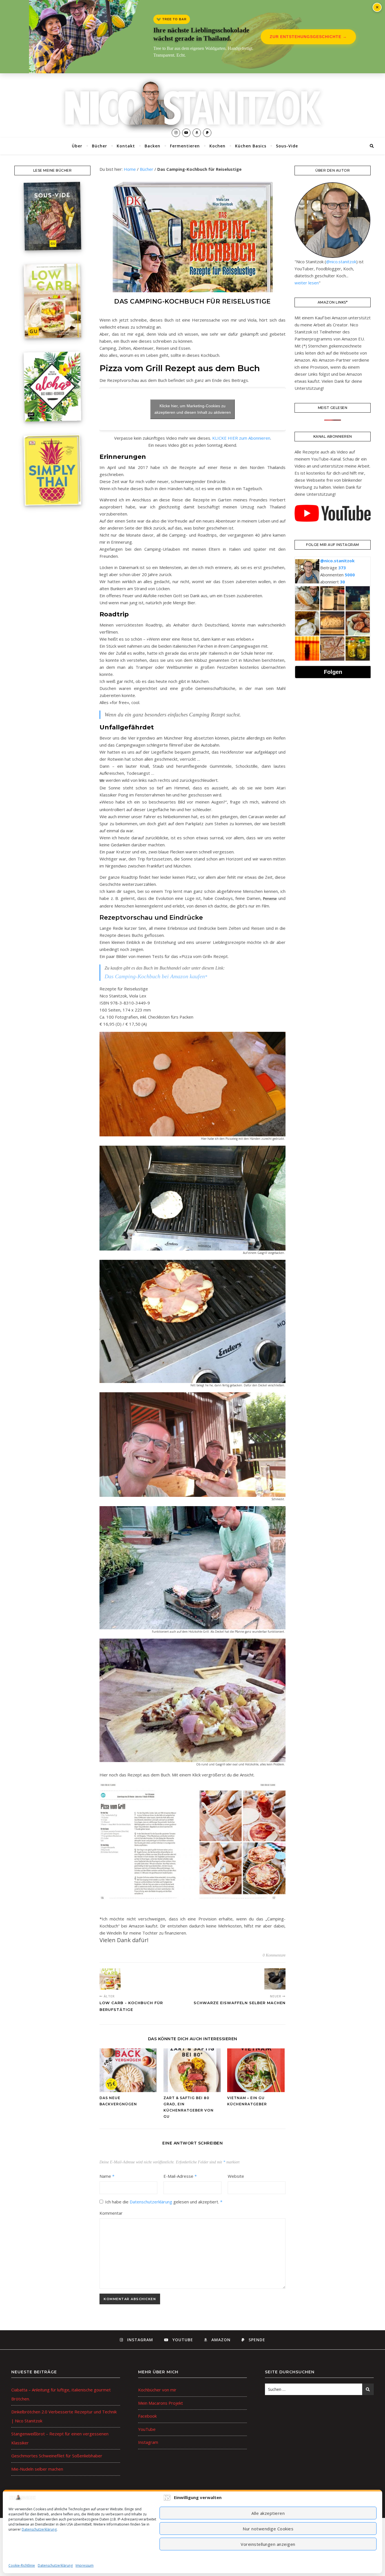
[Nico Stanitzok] (193, 106)
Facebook (147, 2416)
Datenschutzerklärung (39, 2529)
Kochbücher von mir (157, 2390)
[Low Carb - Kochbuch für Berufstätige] (110, 1979)
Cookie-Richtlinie (22, 2565)
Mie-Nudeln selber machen (37, 2469)
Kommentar (111, 2213)
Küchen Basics (251, 146)
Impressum (85, 2565)
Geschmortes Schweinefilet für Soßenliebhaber (57, 2456)
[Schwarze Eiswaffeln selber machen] (275, 1979)
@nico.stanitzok (341, 262)
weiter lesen (307, 283)
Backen (152, 146)
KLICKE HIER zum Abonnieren (241, 438)
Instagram (148, 2442)
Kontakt (126, 146)
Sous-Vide (287, 146)
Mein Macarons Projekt (161, 2403)
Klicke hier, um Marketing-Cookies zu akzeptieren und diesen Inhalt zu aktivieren (193, 409)
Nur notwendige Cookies (268, 2529)
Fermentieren (185, 146)
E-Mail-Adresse (180, 2176)
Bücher (99, 146)
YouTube (147, 2429)
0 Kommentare (274, 1955)
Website (236, 2176)
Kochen (217, 146)
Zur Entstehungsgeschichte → (308, 37)
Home (130, 169)
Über (77, 146)
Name (107, 2176)
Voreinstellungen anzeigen (268, 2544)
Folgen (333, 672)
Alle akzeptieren (268, 2513)
